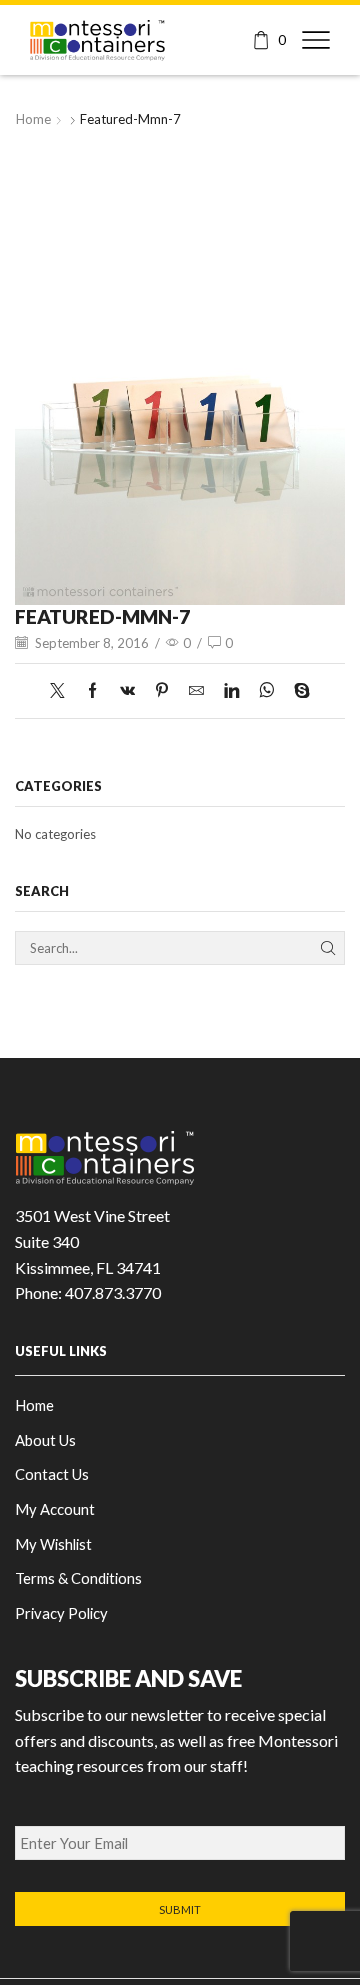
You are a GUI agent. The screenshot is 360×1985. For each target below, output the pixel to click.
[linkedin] (231, 691)
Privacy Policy (61, 1613)
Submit (180, 1909)
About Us (45, 1440)
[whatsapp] (266, 691)
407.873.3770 (113, 1292)
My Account (55, 1509)
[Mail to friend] (196, 691)
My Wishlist (53, 1544)
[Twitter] (62, 691)
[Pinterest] (162, 691)
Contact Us (52, 1474)
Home (33, 119)
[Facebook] (92, 691)
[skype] (297, 691)
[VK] (127, 691)
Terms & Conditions (78, 1578)
